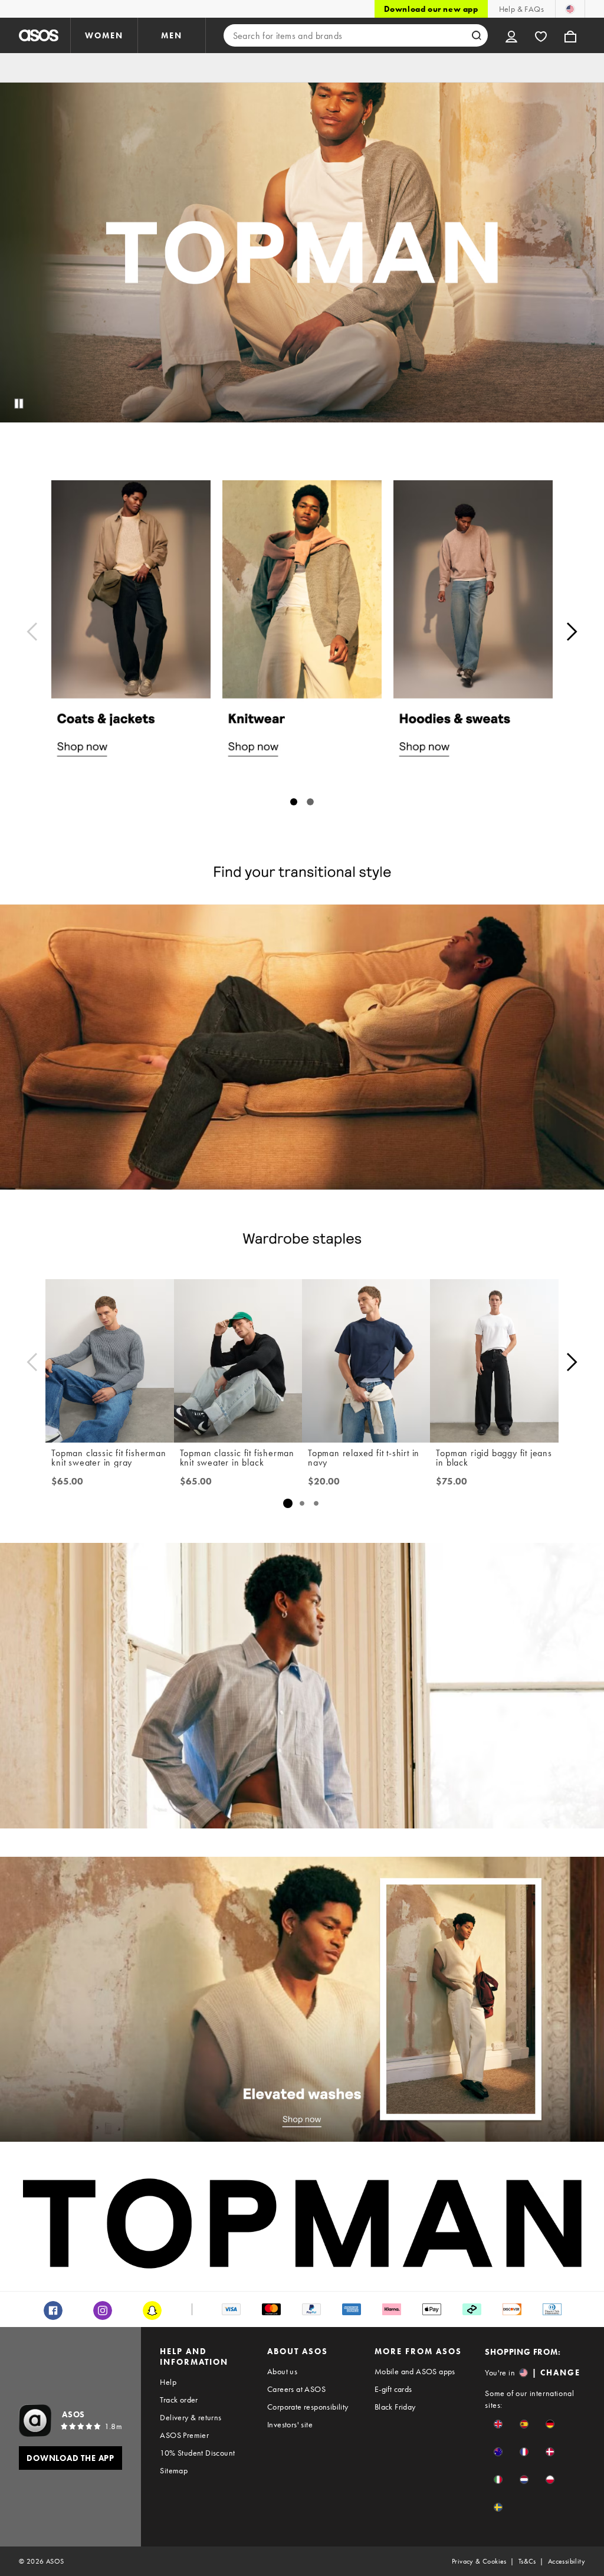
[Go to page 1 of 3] (288, 1503)
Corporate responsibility (308, 2407)
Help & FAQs (521, 9)
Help (168, 2382)
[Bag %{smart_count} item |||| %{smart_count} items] (570, 35)
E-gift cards (393, 2389)
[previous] (32, 632)
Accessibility (567, 2561)
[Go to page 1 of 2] (294, 802)
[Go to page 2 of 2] (310, 802)
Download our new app (431, 9)
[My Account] (511, 35)
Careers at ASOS (296, 2389)
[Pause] (19, 404)
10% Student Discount (197, 2453)
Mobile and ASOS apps (415, 2371)
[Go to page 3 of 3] (316, 1503)
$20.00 (324, 1482)
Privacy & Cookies (479, 2561)
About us (282, 2371)
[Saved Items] (541, 35)
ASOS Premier (184, 2435)
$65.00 (67, 1482)
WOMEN (104, 35)
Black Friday (395, 2407)
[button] (498, 2424)
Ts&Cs (527, 2561)
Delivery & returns (191, 2417)
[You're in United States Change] (570, 9)
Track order (179, 2400)
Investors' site (290, 2424)
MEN (172, 35)
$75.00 (452, 1482)
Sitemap (174, 2470)
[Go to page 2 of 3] (302, 1503)
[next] (572, 632)
